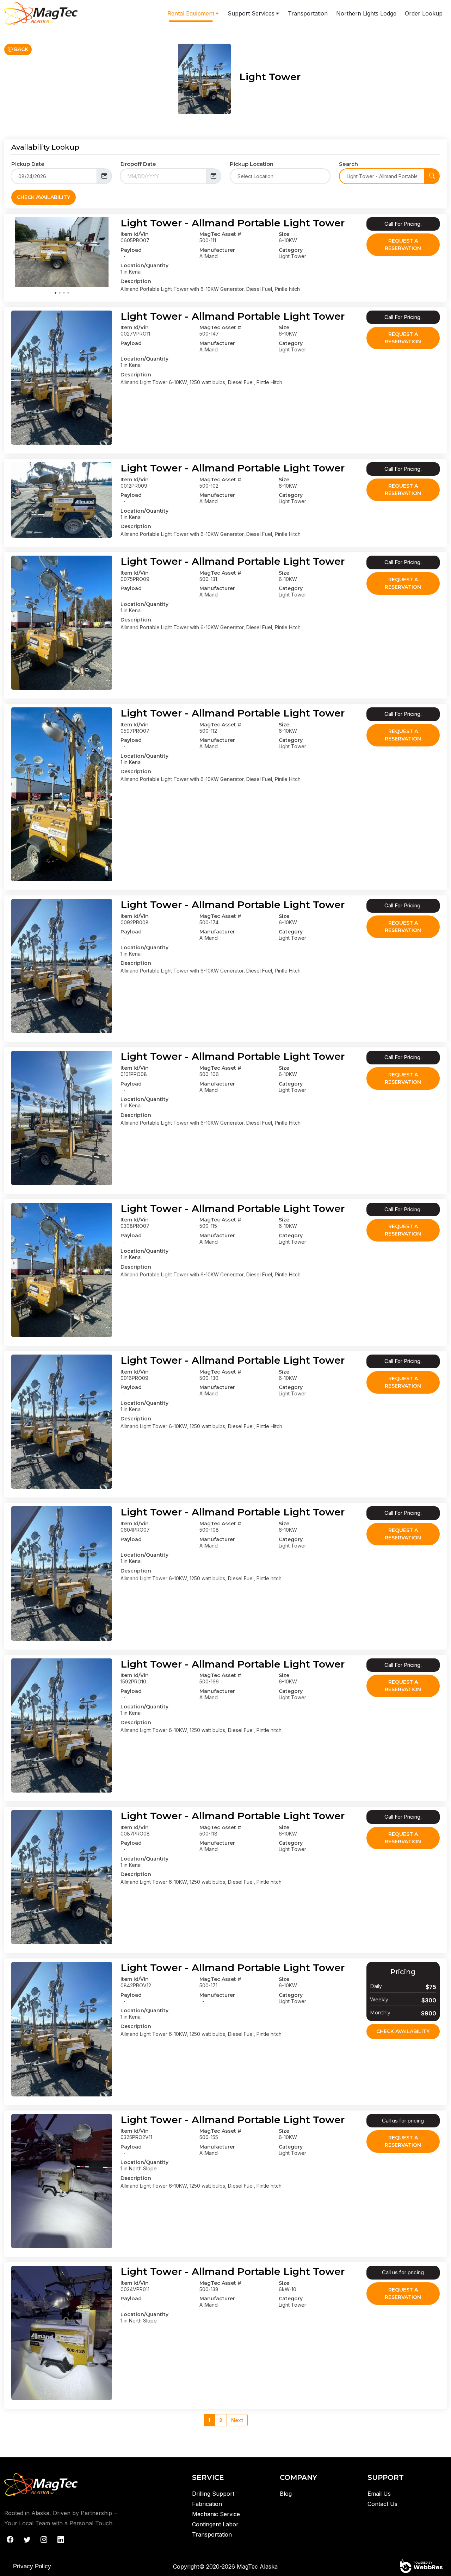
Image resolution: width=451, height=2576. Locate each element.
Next (107, 252)
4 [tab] (68, 292)
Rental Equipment (191, 13)
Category (291, 250)
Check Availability (44, 197)
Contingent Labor (215, 2524)
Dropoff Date (138, 164)
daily (376, 1986)
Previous (17, 252)
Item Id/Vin (135, 234)
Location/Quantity (144, 265)
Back (20, 49)
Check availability (403, 2031)
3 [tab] (64, 292)
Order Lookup (424, 13)
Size (284, 234)
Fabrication (207, 2504)
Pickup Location (252, 164)
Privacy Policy (32, 2566)
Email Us (379, 2494)
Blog (286, 2494)
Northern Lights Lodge (366, 13)
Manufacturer (217, 250)
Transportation (308, 13)
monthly (380, 2013)
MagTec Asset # (220, 234)
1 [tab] (55, 292)
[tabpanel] (62, 252)
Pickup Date (28, 164)
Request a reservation (403, 245)
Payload (131, 250)
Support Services (251, 13)
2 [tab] (60, 292)
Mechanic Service (216, 2514)
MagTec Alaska (257, 2566)
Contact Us (382, 2504)
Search (348, 164)
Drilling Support (213, 2494)
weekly (379, 2000)
